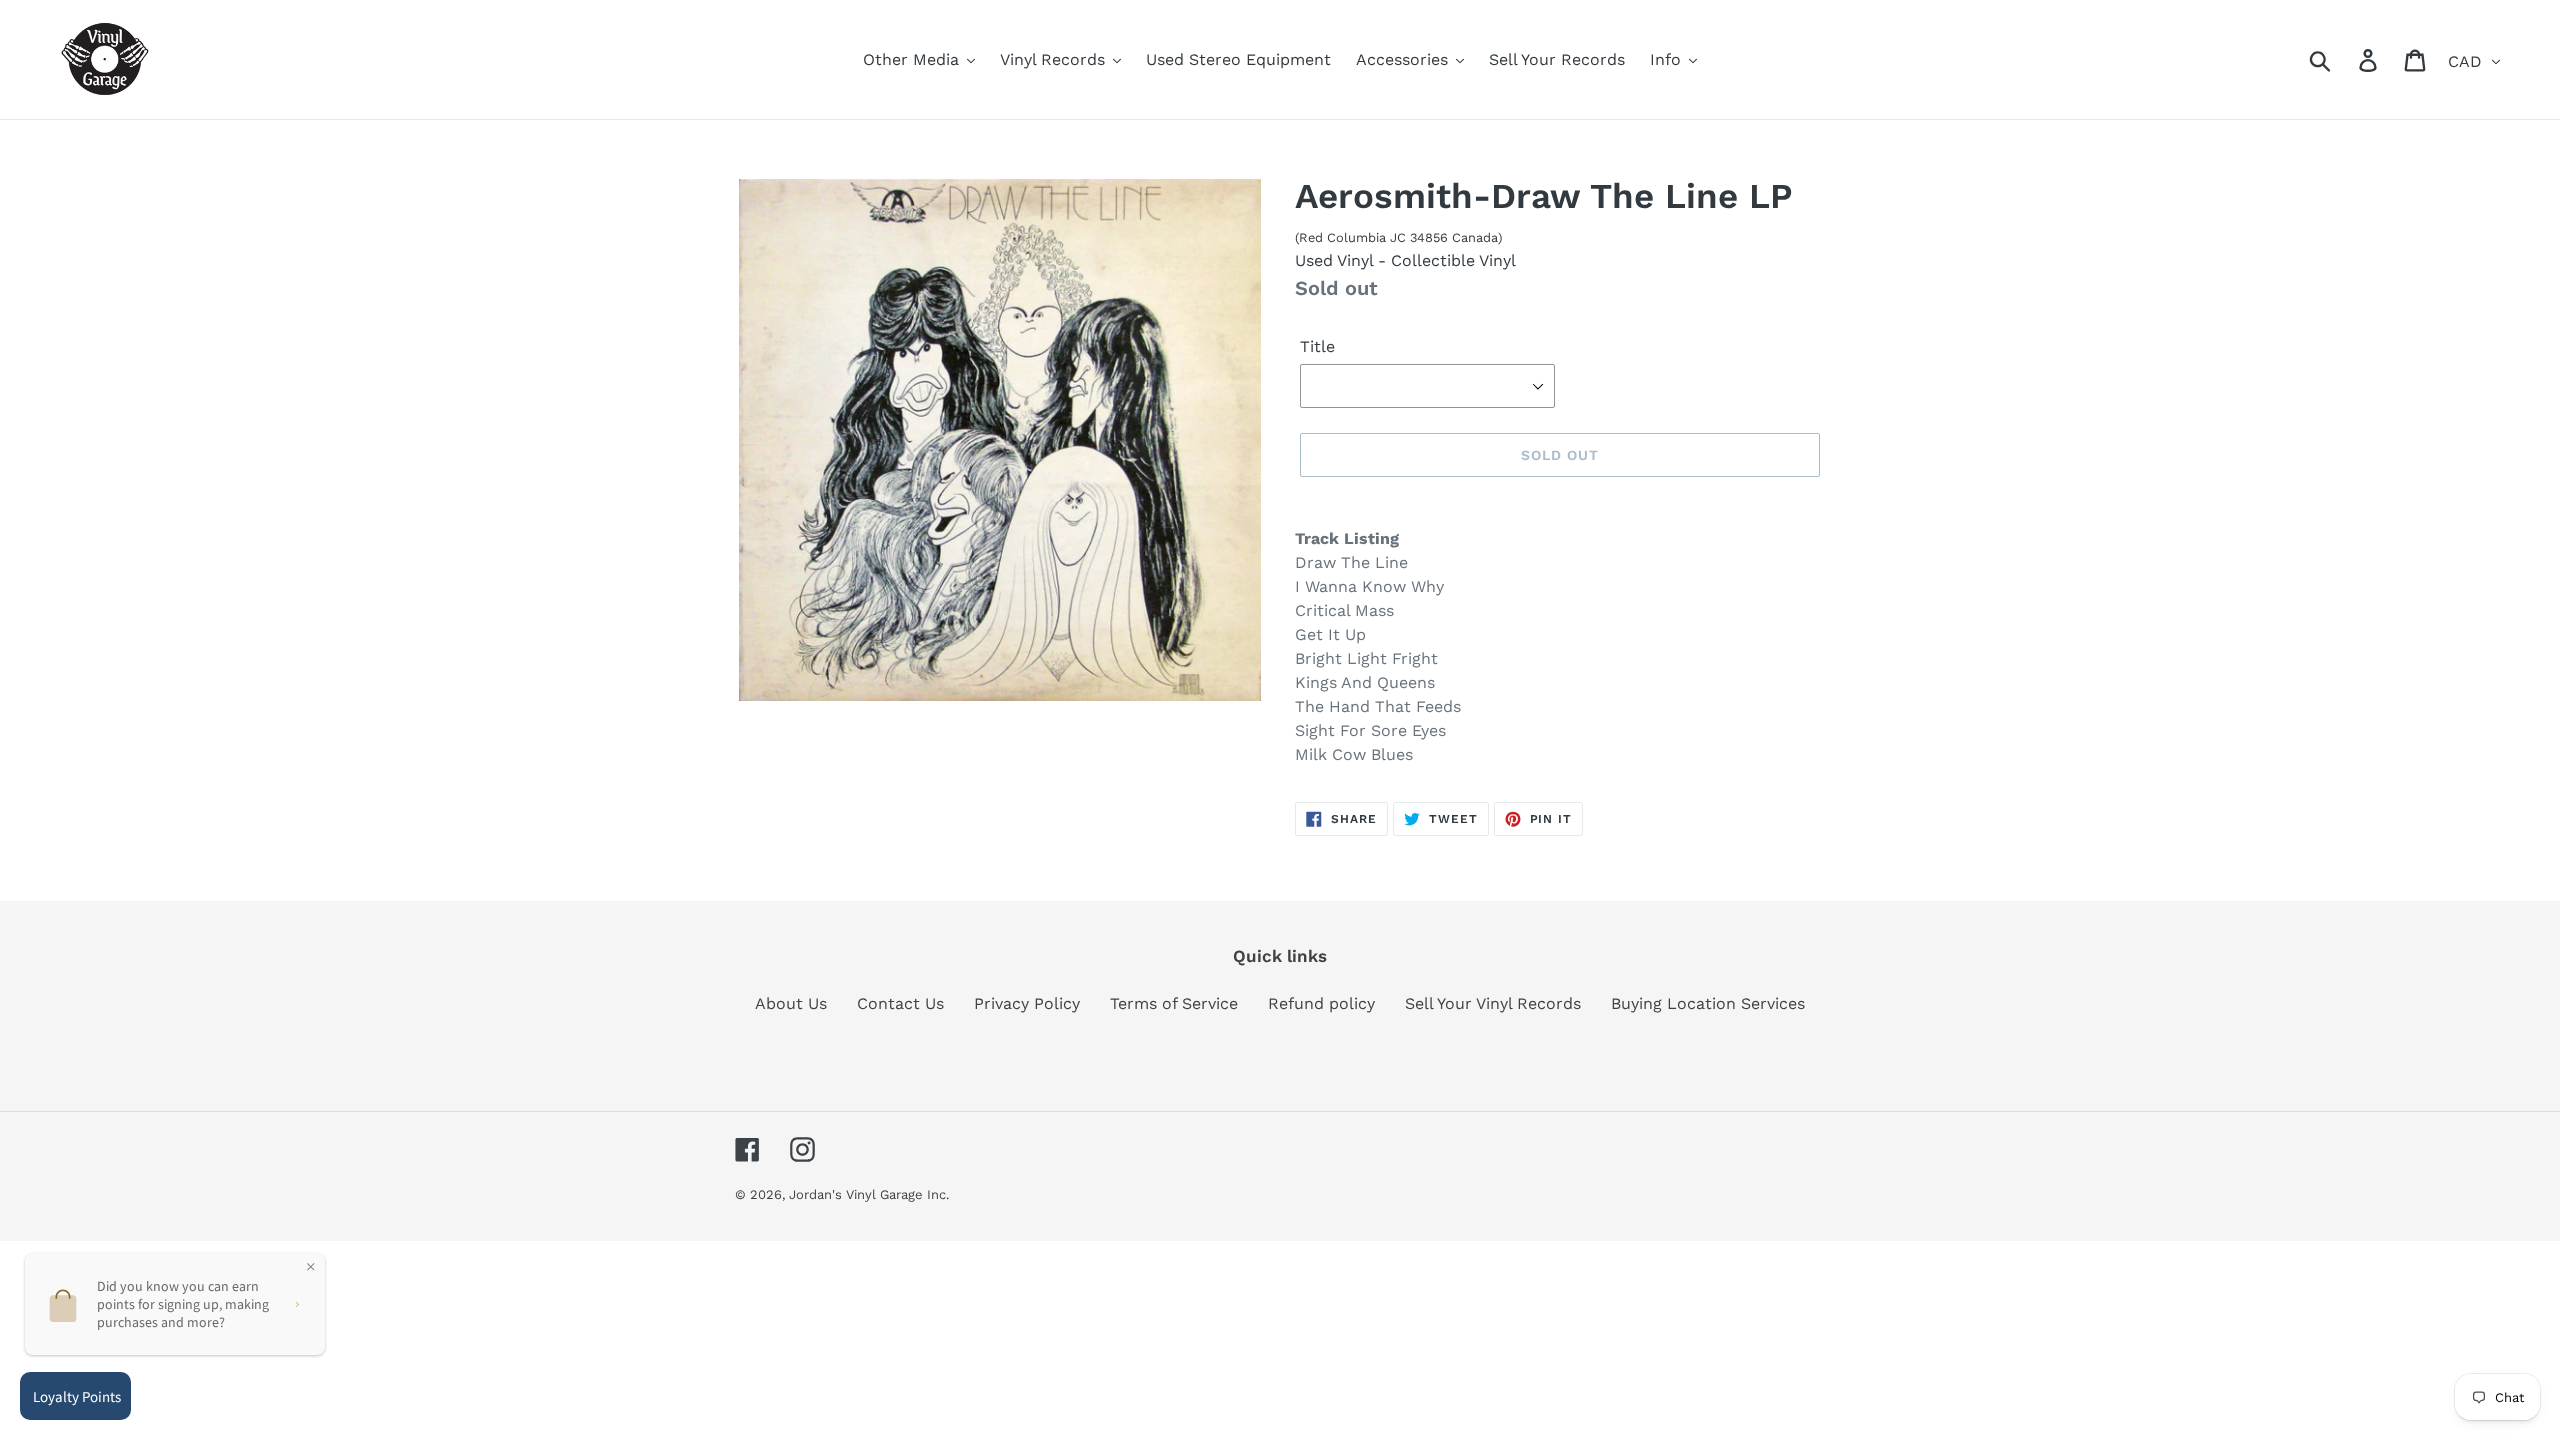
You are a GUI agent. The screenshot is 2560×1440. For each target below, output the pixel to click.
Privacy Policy (1027, 1003)
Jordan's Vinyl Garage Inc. (869, 1194)
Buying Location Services (1708, 1003)
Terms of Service (1174, 1003)
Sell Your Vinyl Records (1493, 1003)
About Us (791, 1003)
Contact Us (900, 1003)
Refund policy (1321, 1003)
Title (1317, 346)
